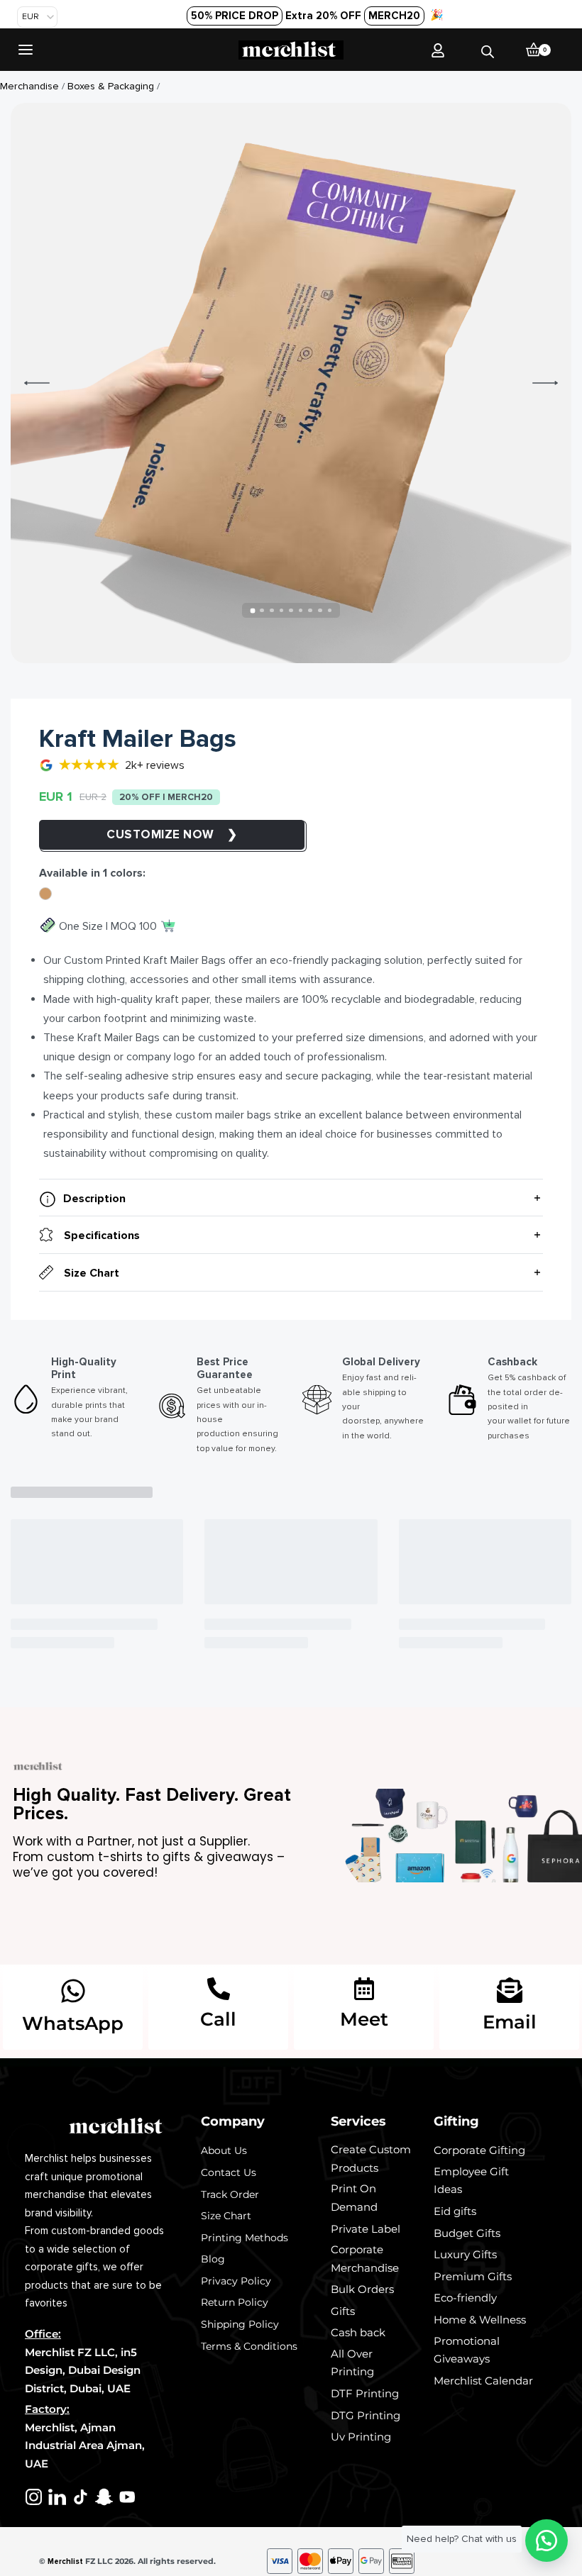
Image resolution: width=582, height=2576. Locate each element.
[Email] (510, 1990)
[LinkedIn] (57, 2497)
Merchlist (65, 2561)
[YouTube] (127, 2497)
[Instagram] (34, 2497)
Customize (145, 834)
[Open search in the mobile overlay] (488, 49)
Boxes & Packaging (111, 86)
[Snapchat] (104, 2497)
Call (218, 2019)
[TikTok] (81, 2497)
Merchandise (29, 86)
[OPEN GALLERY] (291, 383)
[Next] (545, 383)
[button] (547, 2541)
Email (510, 2022)
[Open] (26, 50)
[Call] (219, 1989)
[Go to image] (252, 610)
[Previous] (37, 383)
